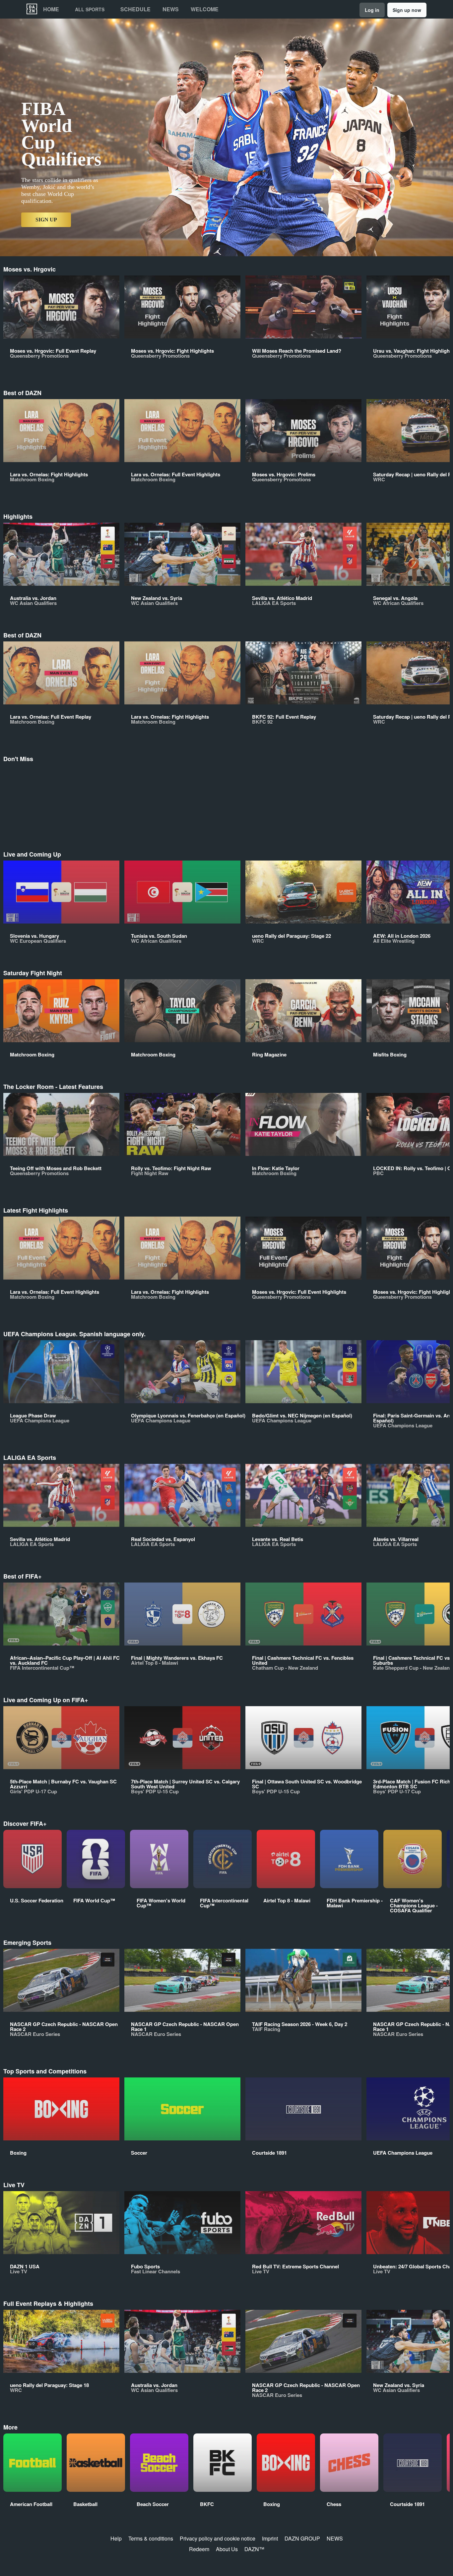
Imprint (270, 2538)
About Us (227, 2549)
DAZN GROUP (302, 2538)
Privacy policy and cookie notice (218, 2538)
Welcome (205, 9)
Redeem (199, 2549)
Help (116, 2538)
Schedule (135, 9)
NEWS (335, 2538)
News (171, 9)
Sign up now (407, 10)
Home (51, 9)
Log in (372, 10)
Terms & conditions (151, 2538)
